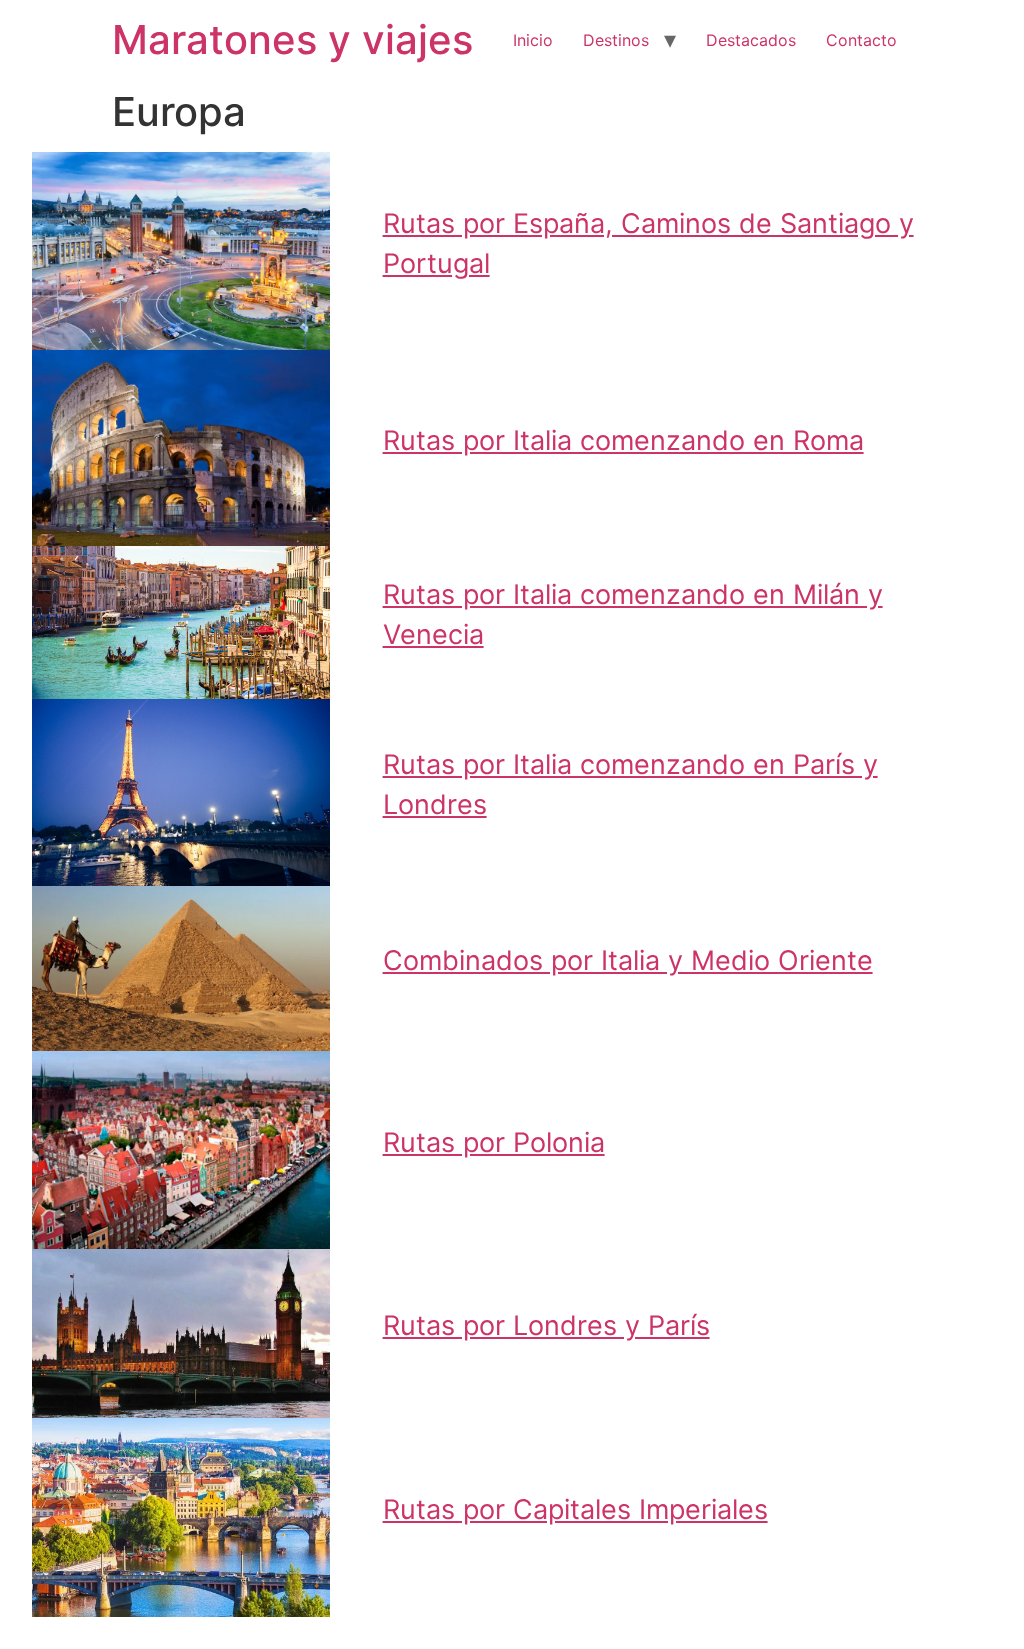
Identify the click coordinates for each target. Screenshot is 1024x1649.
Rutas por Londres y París (546, 1325)
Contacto (861, 40)
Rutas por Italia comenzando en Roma (623, 440)
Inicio (533, 40)
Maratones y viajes (292, 39)
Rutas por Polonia (494, 1142)
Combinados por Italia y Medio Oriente (628, 960)
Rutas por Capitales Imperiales (575, 1509)
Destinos (616, 40)
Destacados (751, 40)
